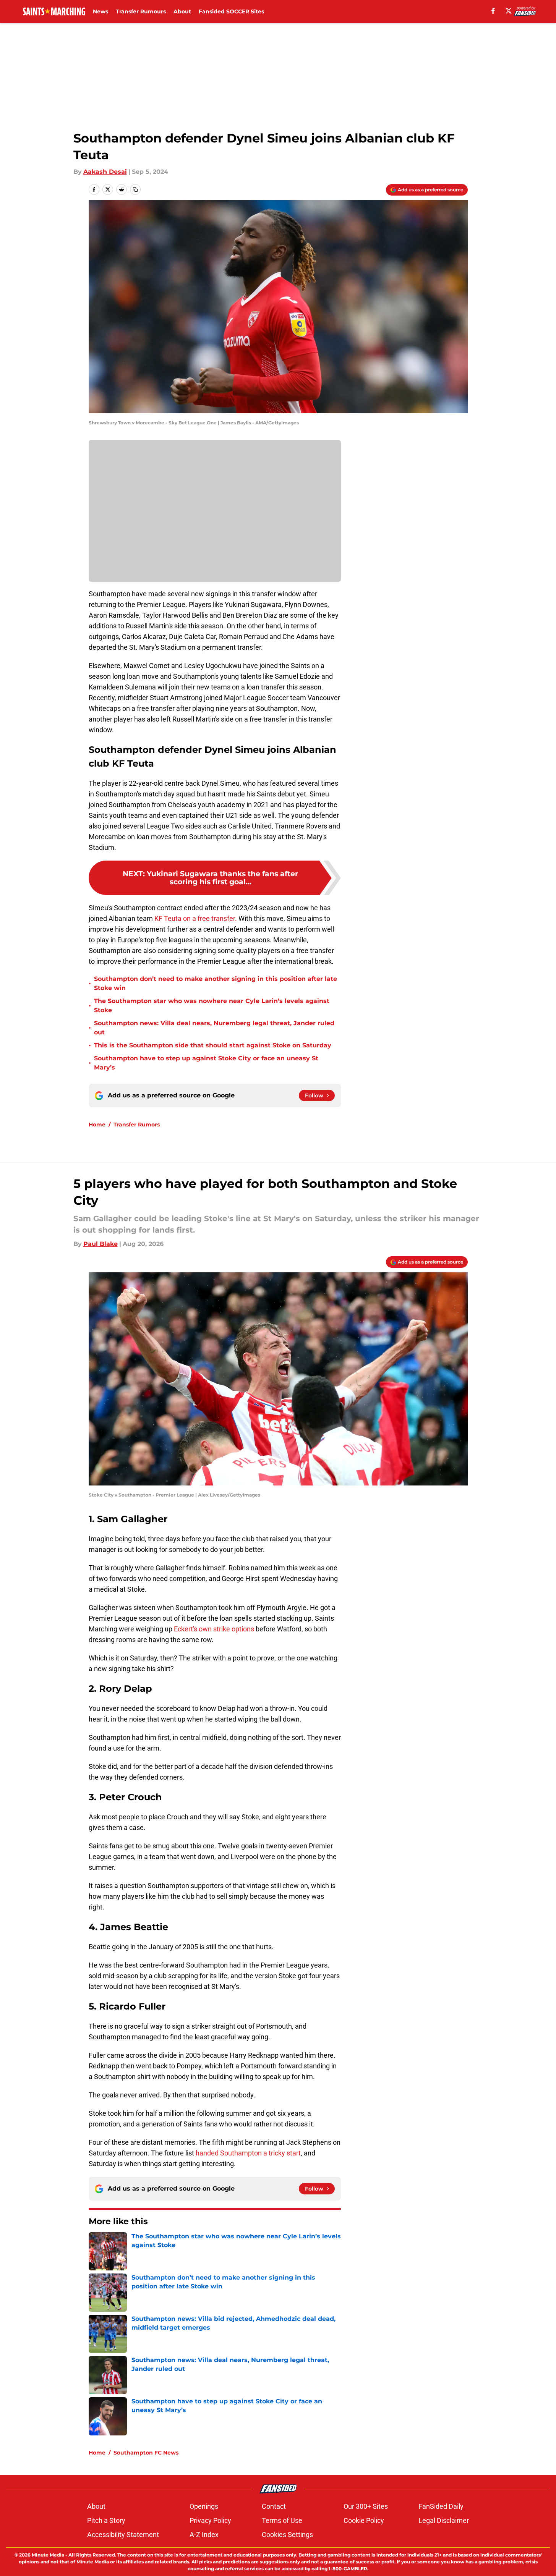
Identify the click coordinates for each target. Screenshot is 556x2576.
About (182, 11)
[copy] (135, 189)
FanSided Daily (441, 2506)
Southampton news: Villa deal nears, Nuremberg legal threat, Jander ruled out (214, 1028)
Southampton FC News (146, 2453)
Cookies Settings (287, 2535)
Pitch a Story (106, 2520)
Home (97, 1125)
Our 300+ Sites (366, 2506)
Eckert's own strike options (214, 1629)
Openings (204, 2506)
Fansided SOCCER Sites (231, 11)
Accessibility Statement (123, 2535)
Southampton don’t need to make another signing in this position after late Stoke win (216, 983)
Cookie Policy (364, 2520)
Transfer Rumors (137, 1125)
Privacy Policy (210, 2520)
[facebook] (493, 11)
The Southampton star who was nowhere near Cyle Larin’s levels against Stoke (212, 1006)
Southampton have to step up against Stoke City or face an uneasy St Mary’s (206, 1063)
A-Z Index (204, 2535)
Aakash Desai (105, 172)
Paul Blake (101, 1244)
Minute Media (48, 2555)
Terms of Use (282, 2520)
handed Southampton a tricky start (248, 2153)
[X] (509, 11)
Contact (274, 2506)
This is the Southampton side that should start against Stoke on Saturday (213, 1045)
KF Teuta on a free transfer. (196, 918)
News (101, 11)
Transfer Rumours (141, 11)
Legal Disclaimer (444, 2520)
